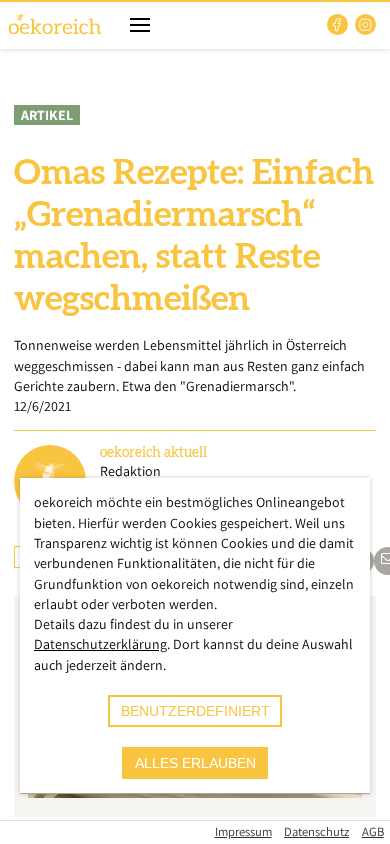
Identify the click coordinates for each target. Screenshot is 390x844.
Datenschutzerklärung (100, 644)
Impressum (243, 831)
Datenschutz (316, 831)
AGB (373, 831)
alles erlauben (195, 763)
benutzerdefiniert (195, 711)
